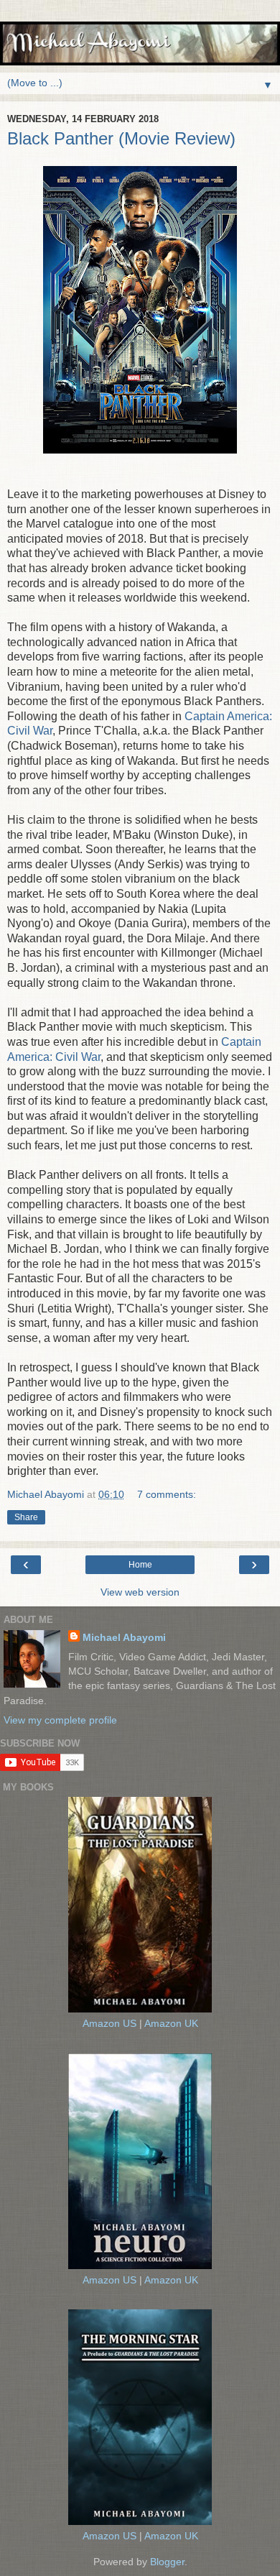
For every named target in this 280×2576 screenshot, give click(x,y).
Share (26, 1517)
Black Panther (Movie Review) (121, 138)
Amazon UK (171, 2023)
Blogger (167, 2562)
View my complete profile (60, 1720)
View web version (140, 1592)
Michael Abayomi (124, 1637)
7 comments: (167, 1494)
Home (140, 1565)
